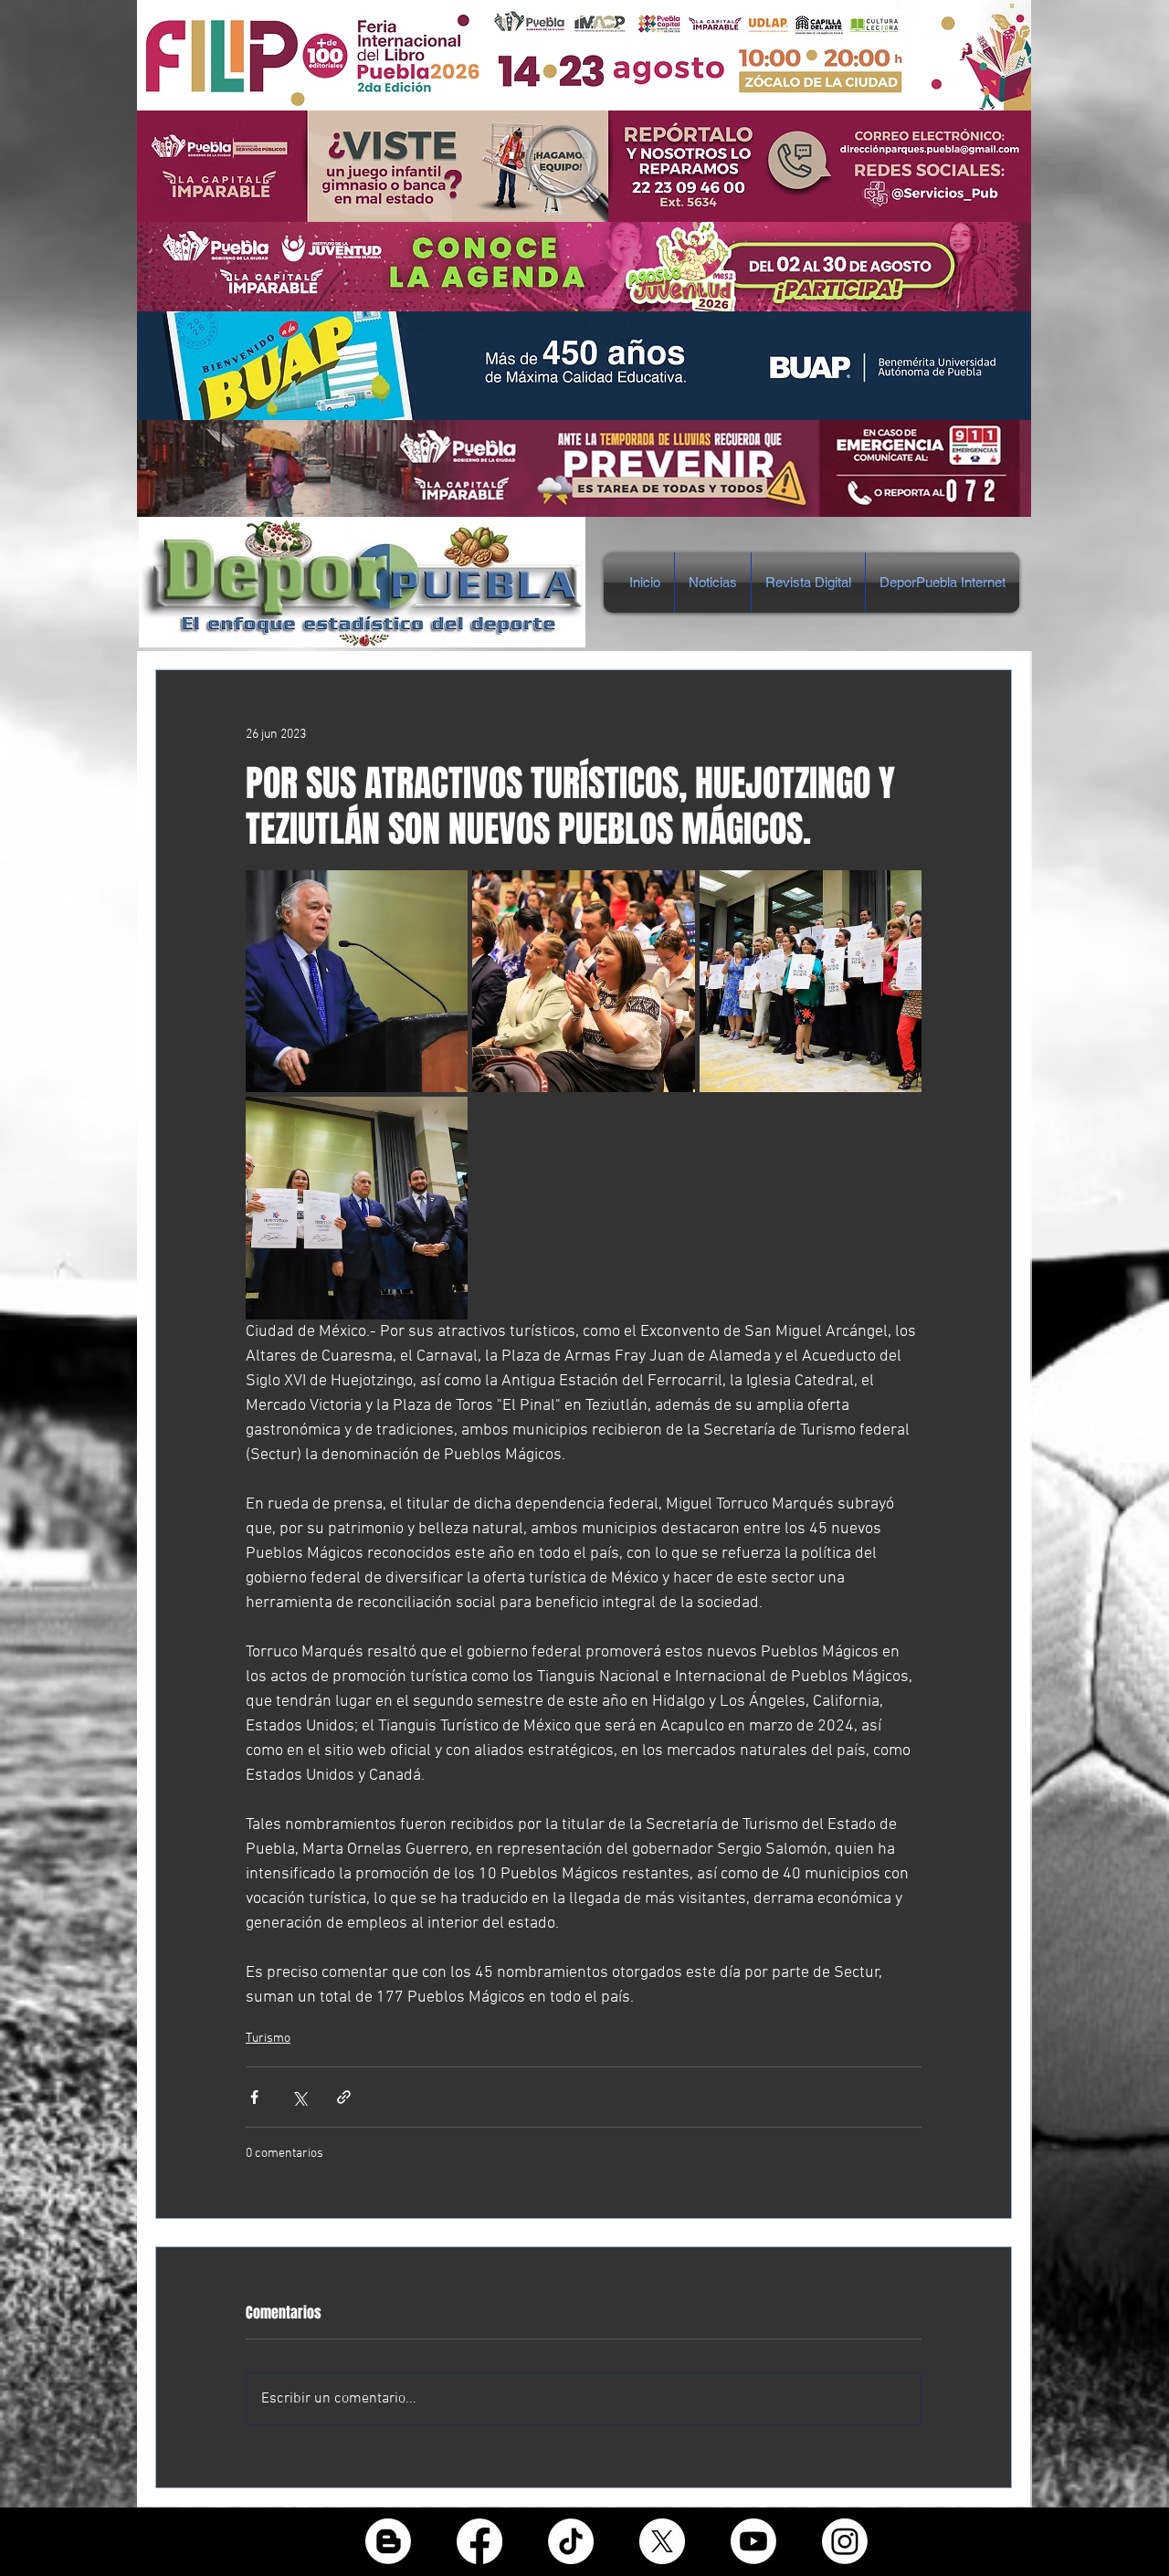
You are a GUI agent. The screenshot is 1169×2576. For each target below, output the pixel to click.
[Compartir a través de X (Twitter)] (299, 2097)
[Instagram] (845, 2541)
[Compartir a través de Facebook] (254, 2097)
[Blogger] (388, 2541)
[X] (662, 2541)
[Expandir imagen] (357, 981)
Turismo (268, 2039)
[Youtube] (753, 2541)
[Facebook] (479, 2541)
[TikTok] (571, 2541)
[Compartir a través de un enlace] (344, 2097)
